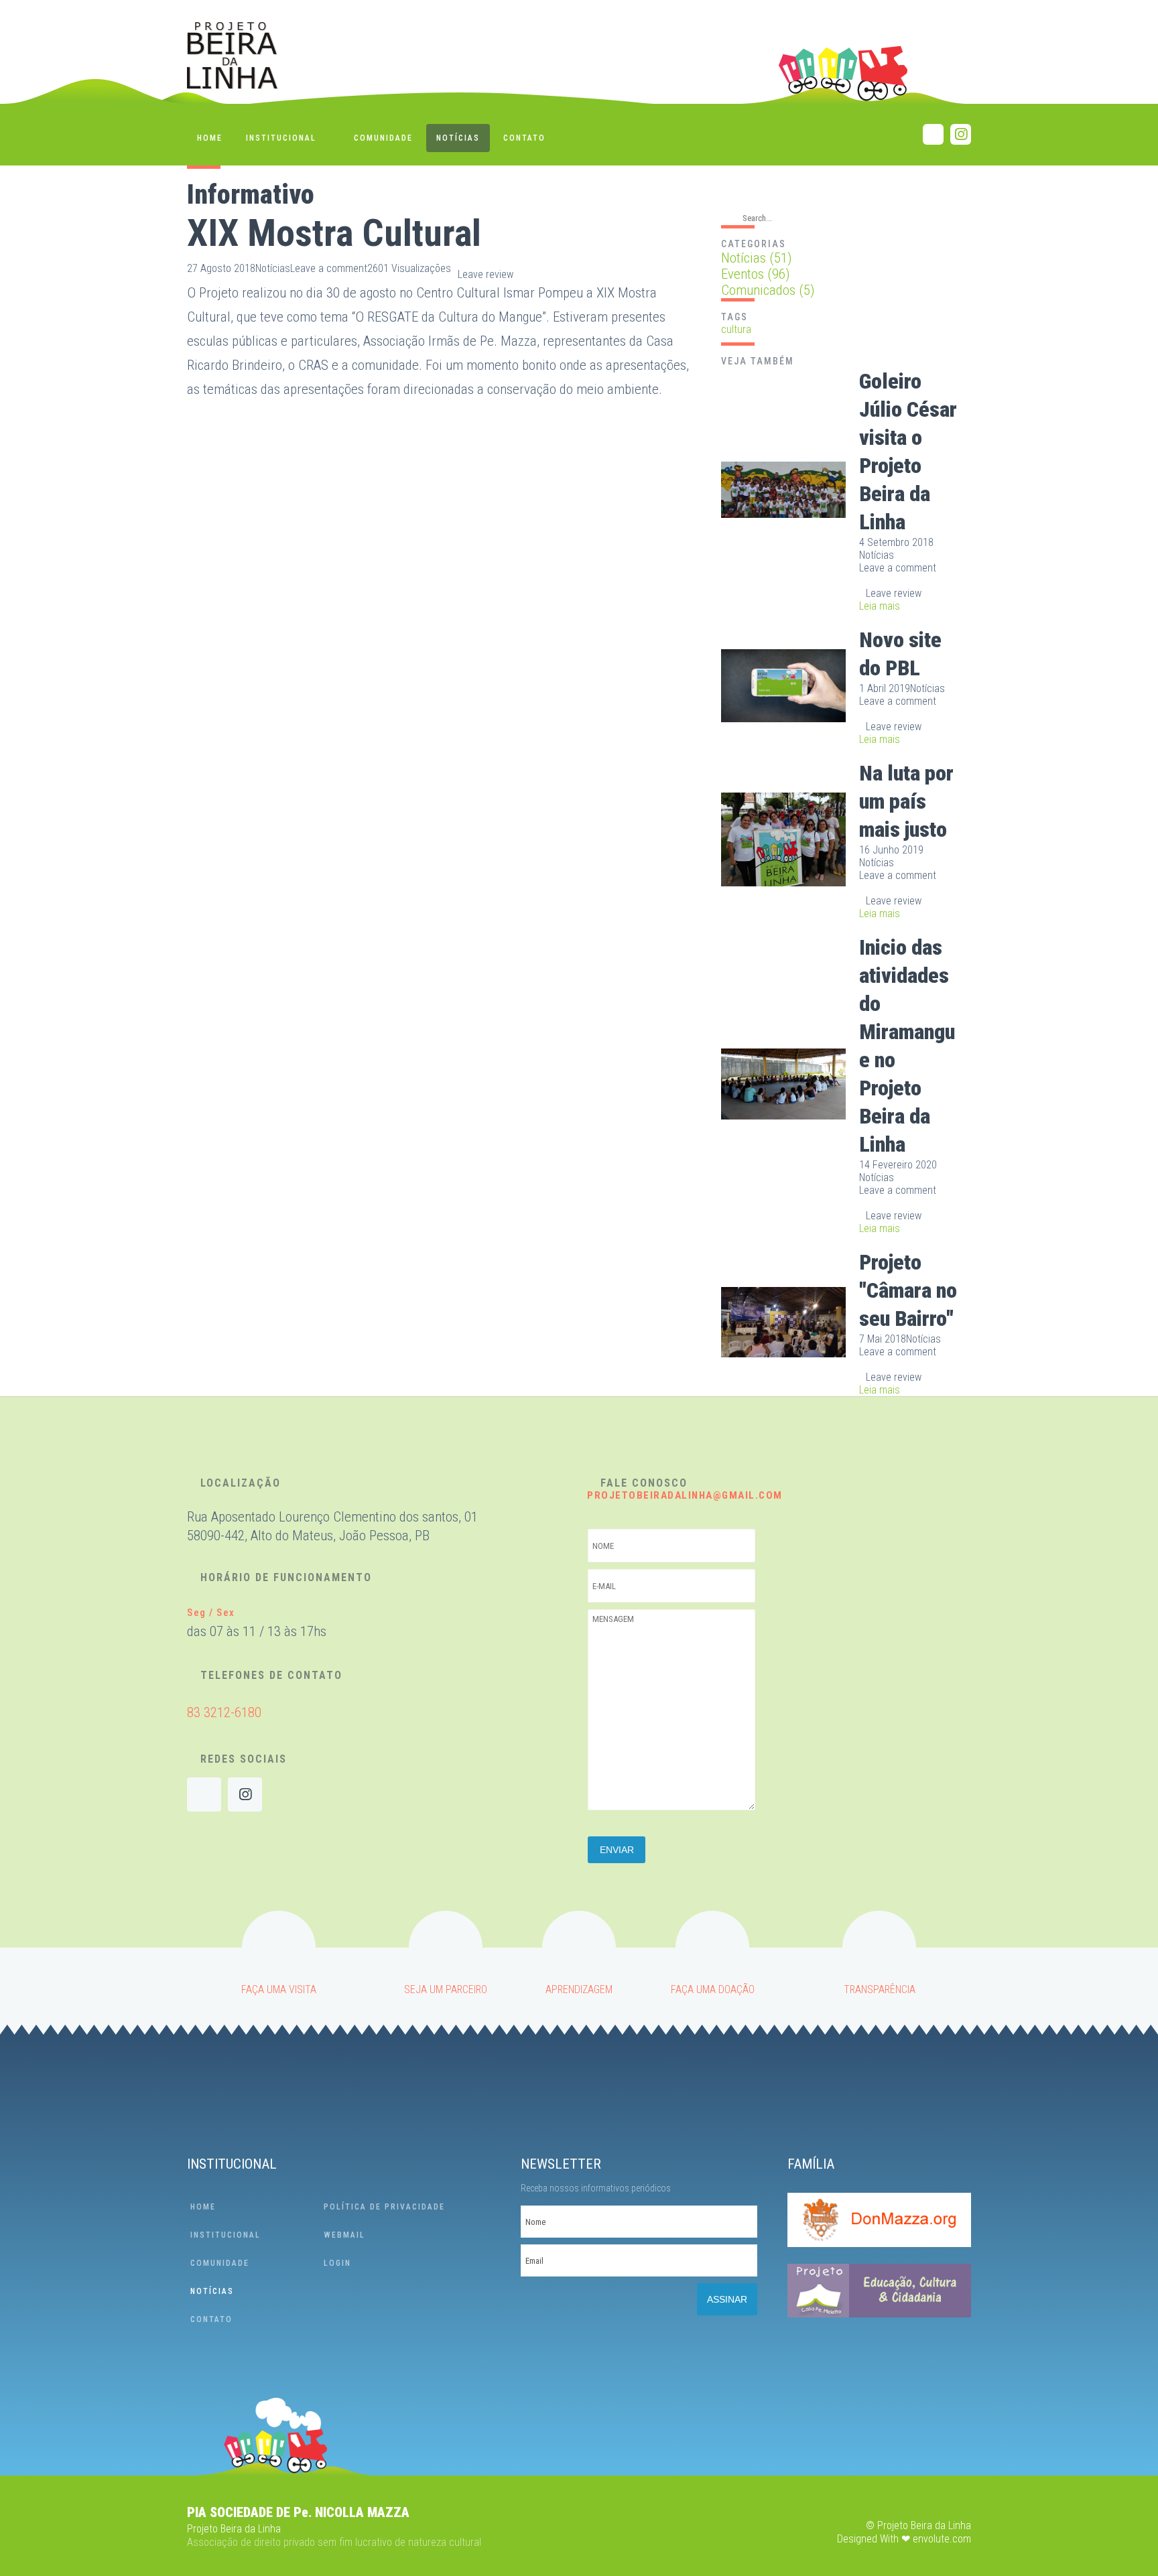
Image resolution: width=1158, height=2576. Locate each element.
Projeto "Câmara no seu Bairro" (908, 1290)
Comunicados (768, 290)
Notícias (458, 138)
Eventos (756, 274)
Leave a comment (329, 268)
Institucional (281, 138)
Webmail (344, 2235)
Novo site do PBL (900, 654)
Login (337, 2263)
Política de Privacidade (384, 2207)
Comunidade (383, 138)
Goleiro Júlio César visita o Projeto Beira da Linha (908, 452)
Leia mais (880, 606)
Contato (524, 138)
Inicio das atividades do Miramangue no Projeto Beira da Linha (907, 1046)
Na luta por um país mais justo (906, 801)
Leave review (486, 274)
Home (210, 138)
